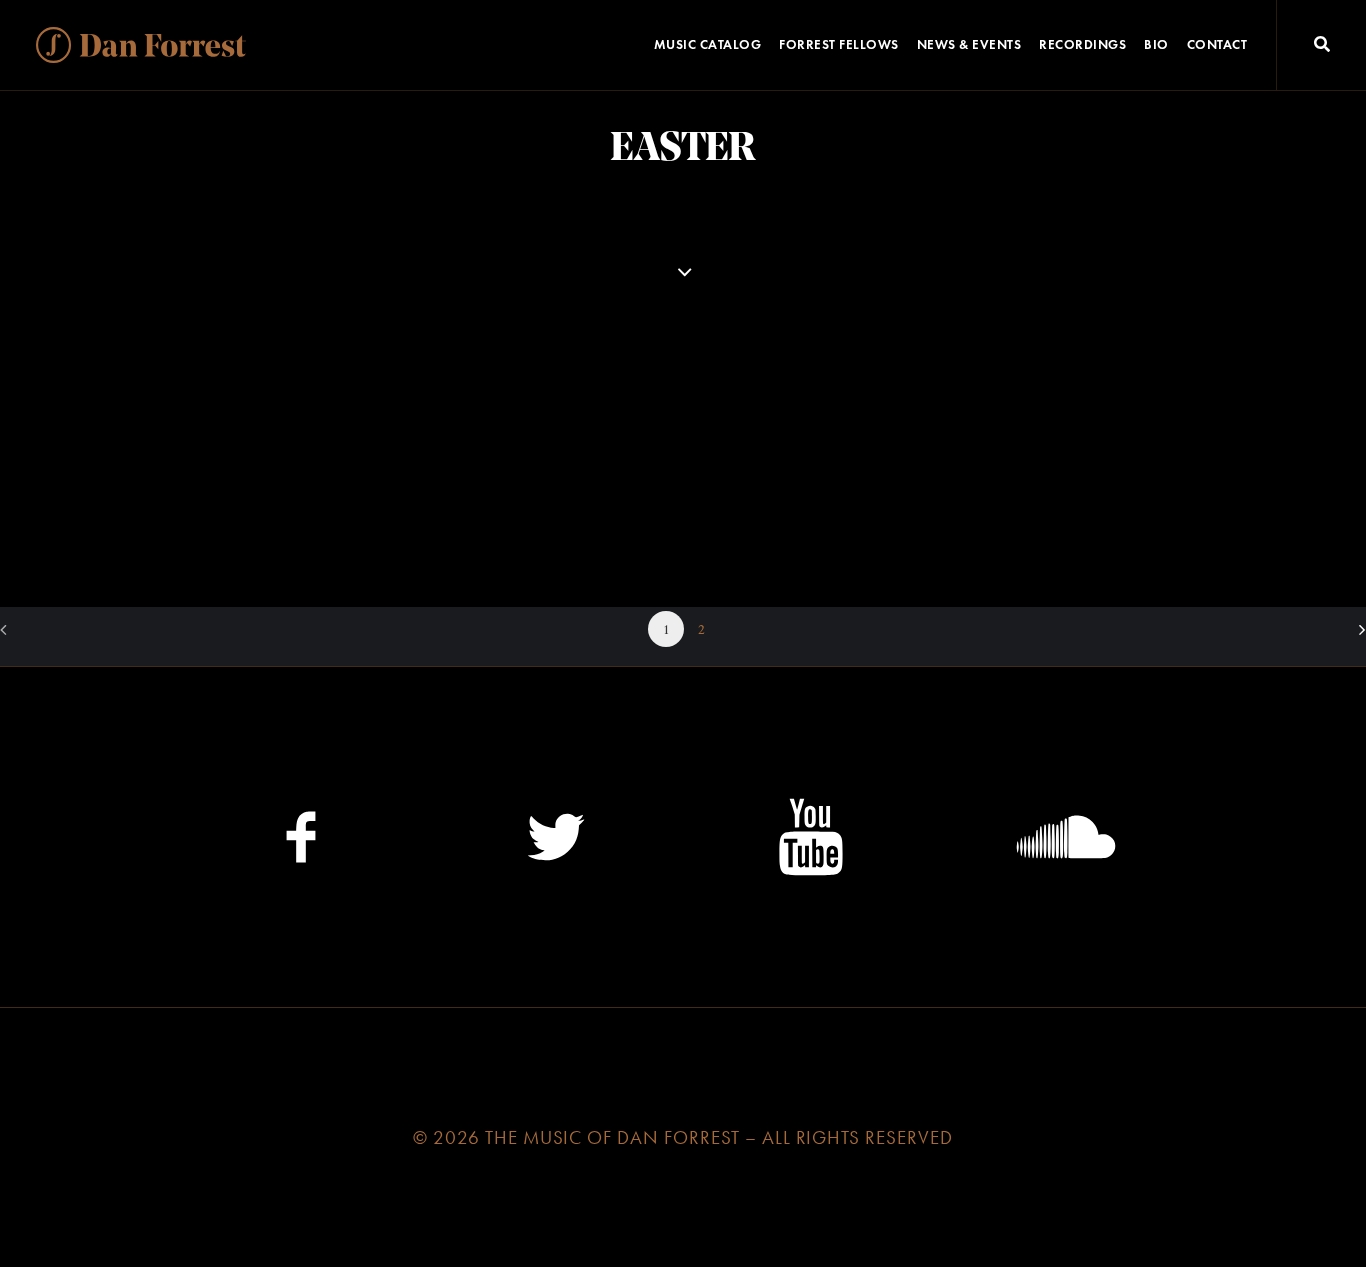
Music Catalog (708, 44)
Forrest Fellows (839, 44)
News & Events (969, 44)
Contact (1217, 44)
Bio (1156, 44)
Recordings (1082, 44)
